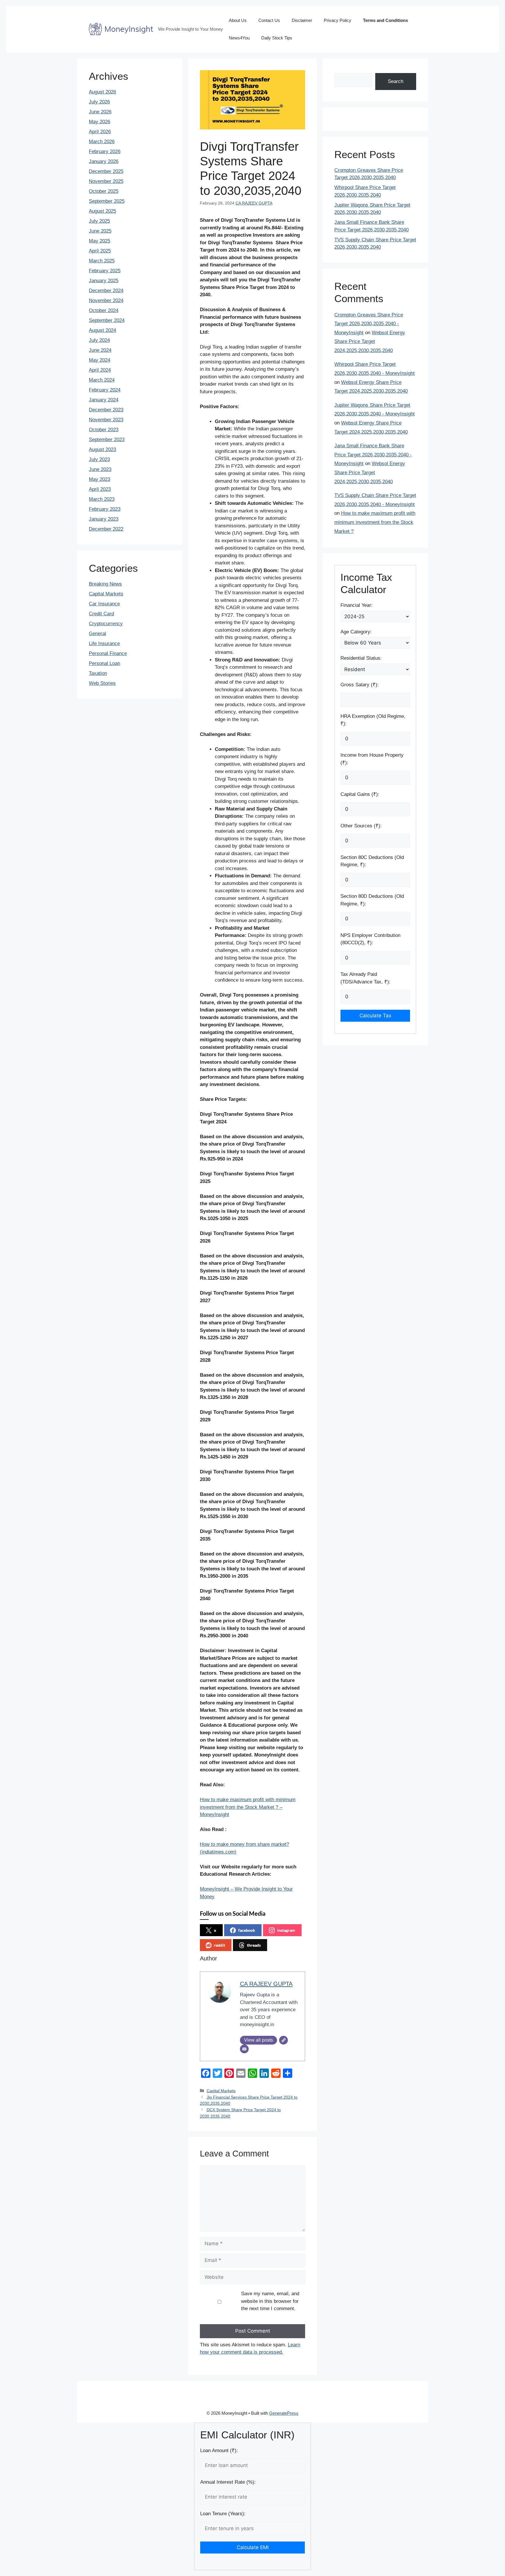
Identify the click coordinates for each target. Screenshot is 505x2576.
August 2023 (102, 449)
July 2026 (99, 102)
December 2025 (106, 171)
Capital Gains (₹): (360, 794)
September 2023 (107, 440)
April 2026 (100, 132)
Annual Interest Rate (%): (228, 2482)
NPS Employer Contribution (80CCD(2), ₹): (370, 939)
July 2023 (99, 459)
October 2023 (104, 430)
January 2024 (104, 400)
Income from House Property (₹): (372, 759)
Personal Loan (104, 663)
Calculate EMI (253, 2547)
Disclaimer (302, 20)
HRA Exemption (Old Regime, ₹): (373, 720)
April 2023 (100, 489)
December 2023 (106, 410)
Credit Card (101, 614)
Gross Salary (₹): (360, 685)
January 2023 (104, 519)
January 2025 (104, 281)
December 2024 (106, 291)
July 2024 (99, 340)
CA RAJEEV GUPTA (254, 203)
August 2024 (102, 330)
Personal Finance (108, 653)
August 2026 (102, 92)
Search (396, 81)
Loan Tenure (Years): (223, 2514)
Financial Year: (357, 605)
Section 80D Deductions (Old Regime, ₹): (372, 900)
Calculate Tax (375, 1016)
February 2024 (105, 390)
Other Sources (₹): (361, 826)
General (97, 634)
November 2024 (106, 300)
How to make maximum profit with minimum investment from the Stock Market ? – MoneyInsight (248, 1807)
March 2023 (102, 499)
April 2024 (100, 370)
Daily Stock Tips (277, 38)
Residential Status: (361, 658)
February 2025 (105, 271)
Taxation (98, 673)
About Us (238, 20)
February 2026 (105, 151)
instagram (286, 1930)
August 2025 (102, 211)
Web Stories (102, 683)
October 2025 (104, 191)
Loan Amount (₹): (219, 2451)
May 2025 (100, 241)
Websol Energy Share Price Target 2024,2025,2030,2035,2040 (370, 342)
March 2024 (102, 380)
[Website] (283, 2040)
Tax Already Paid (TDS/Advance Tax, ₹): (365, 978)
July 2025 (99, 221)
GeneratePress (284, 2413)
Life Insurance (104, 643)
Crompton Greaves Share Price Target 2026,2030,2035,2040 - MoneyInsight (369, 324)
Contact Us (269, 20)
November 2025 (106, 181)
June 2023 (100, 469)
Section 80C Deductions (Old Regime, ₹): (372, 861)
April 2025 (100, 251)
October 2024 (104, 310)
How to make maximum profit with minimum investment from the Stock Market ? (375, 522)
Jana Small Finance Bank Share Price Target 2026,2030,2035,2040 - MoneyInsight (373, 455)
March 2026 (102, 142)
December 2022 (106, 529)
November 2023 (106, 420)
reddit (219, 1945)
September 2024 (107, 320)
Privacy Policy (338, 20)
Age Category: (356, 632)
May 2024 (100, 360)
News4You (239, 38)
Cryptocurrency (106, 624)
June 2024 (100, 350)
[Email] (244, 2049)
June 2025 (100, 231)
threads (254, 1945)
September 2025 (107, 201)
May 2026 (100, 122)
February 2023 (105, 509)
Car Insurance (104, 604)
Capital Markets (221, 2091)
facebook (247, 1930)
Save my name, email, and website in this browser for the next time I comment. (270, 2301)
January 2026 (104, 161)
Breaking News (105, 584)
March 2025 (102, 261)
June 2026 (100, 112)
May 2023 (100, 479)
